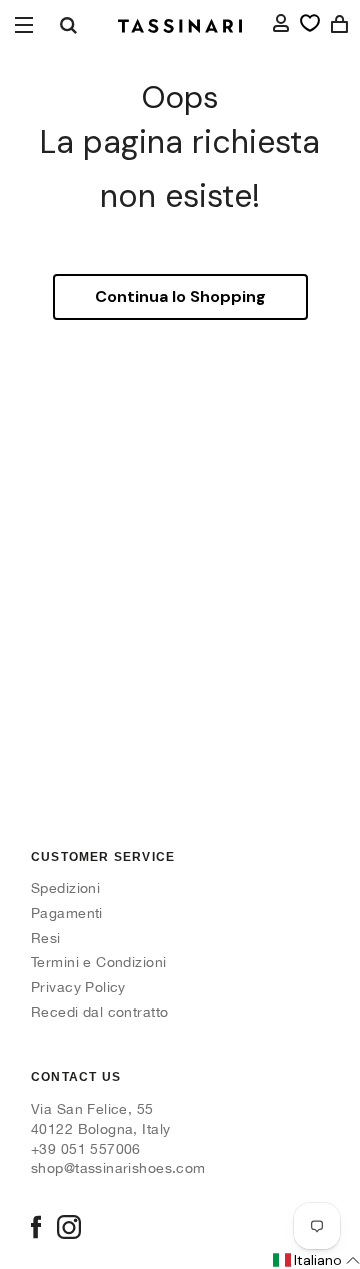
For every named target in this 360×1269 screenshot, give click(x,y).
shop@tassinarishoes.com (118, 1168)
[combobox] (68, 25)
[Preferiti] (310, 23)
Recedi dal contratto (99, 1012)
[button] (315, 1261)
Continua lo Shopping (180, 296)
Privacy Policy (78, 987)
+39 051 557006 (86, 1149)
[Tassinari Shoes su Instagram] (69, 1229)
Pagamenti (67, 913)
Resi (46, 938)
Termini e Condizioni (98, 962)
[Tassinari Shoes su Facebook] (36, 1229)
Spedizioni (65, 888)
